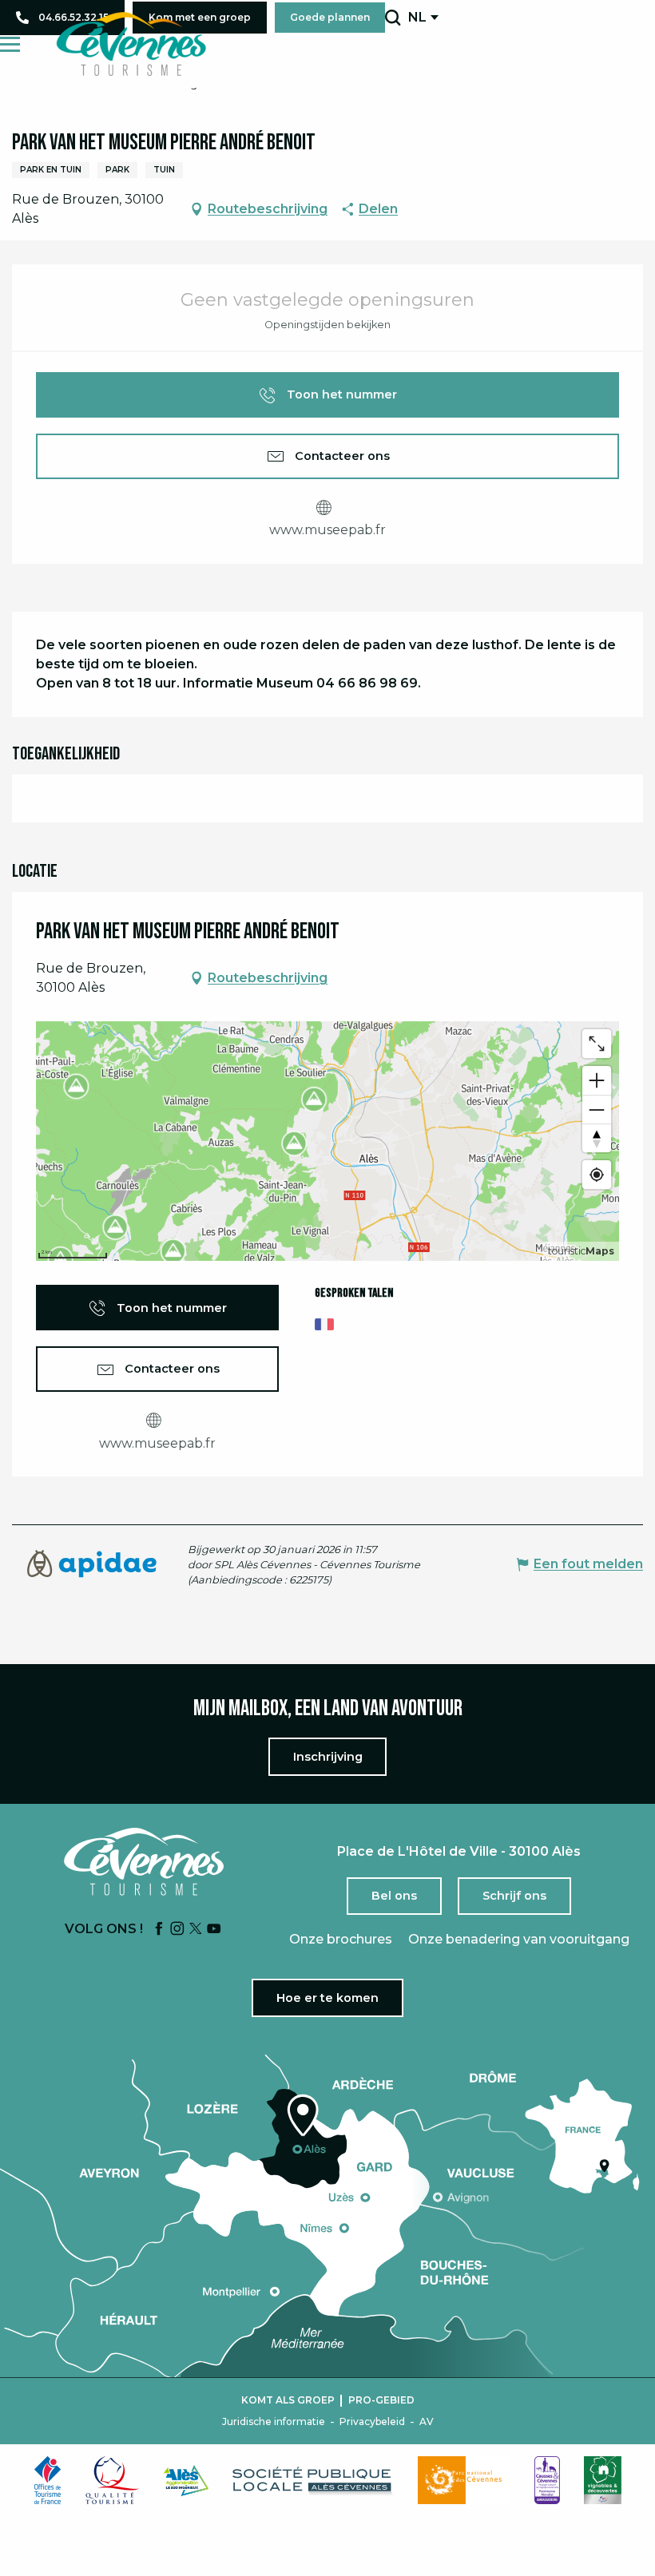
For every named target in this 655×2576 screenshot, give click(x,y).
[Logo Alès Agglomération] (186, 2481)
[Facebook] (159, 1930)
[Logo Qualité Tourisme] (113, 2480)
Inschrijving (328, 1757)
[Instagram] (177, 1930)
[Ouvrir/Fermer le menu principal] (10, 44)
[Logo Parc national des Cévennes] (464, 2480)
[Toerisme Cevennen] (131, 44)
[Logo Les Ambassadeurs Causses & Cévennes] (547, 2480)
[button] (393, 18)
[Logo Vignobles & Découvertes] (603, 2480)
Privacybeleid (372, 2422)
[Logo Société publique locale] (313, 2481)
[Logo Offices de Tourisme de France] (48, 2480)
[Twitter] (196, 1930)
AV (427, 2422)
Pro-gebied (381, 2400)
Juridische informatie (274, 2422)
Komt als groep (288, 2400)
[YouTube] (214, 1930)
